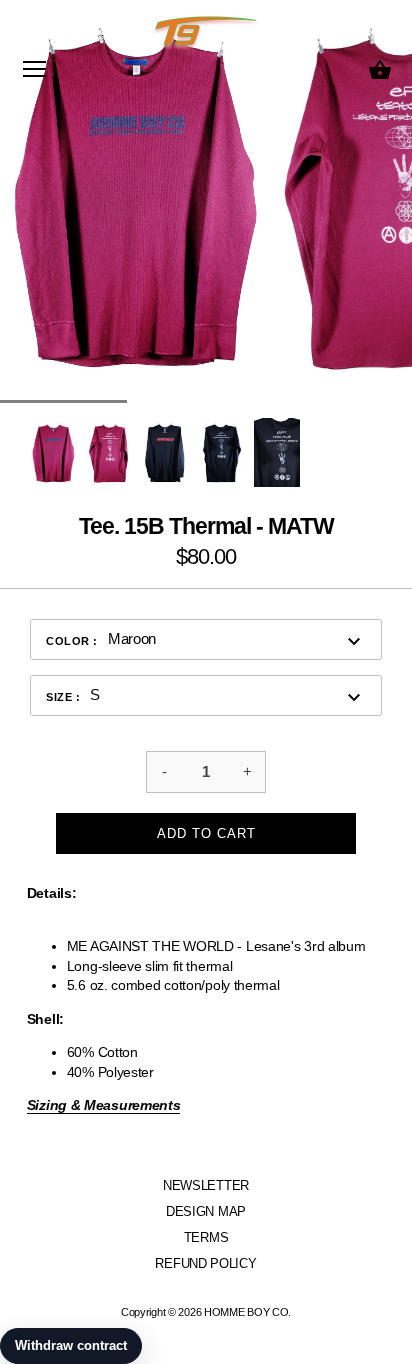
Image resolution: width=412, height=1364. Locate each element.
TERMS (206, 1237)
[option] (53, 452)
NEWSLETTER (206, 1185)
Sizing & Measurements (104, 1105)
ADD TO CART (206, 833)
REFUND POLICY (205, 1263)
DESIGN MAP (206, 1211)
